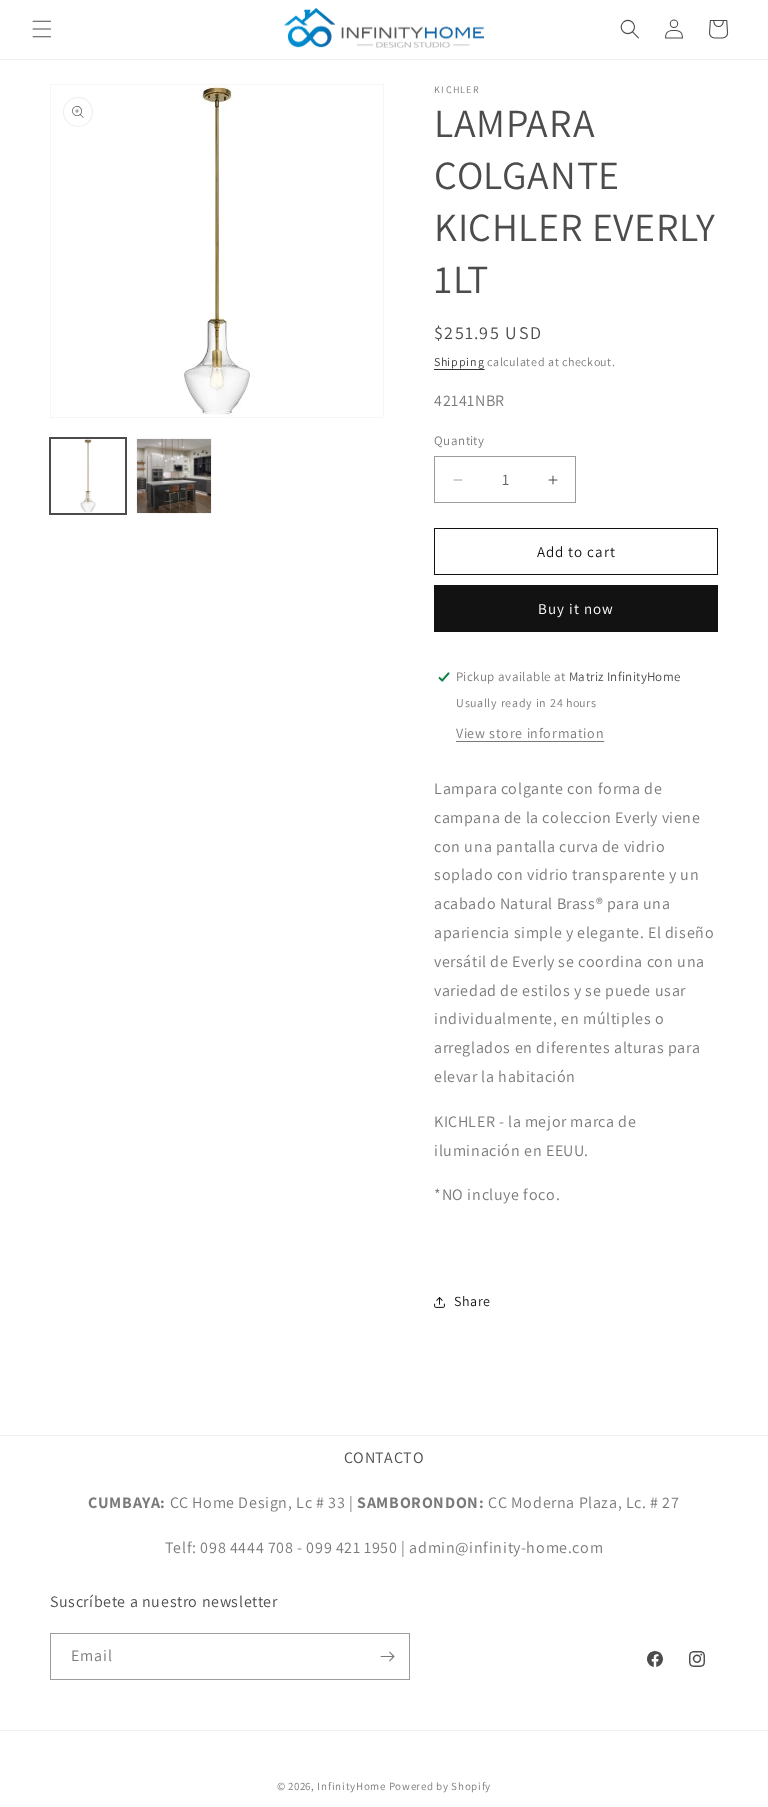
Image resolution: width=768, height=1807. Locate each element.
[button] (42, 29)
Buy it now (576, 608)
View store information (530, 733)
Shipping (459, 361)
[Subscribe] (387, 1656)
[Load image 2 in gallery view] (174, 476)
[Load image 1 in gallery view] (88, 476)
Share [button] (472, 1301)
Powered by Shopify (440, 1786)
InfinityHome (351, 1786)
